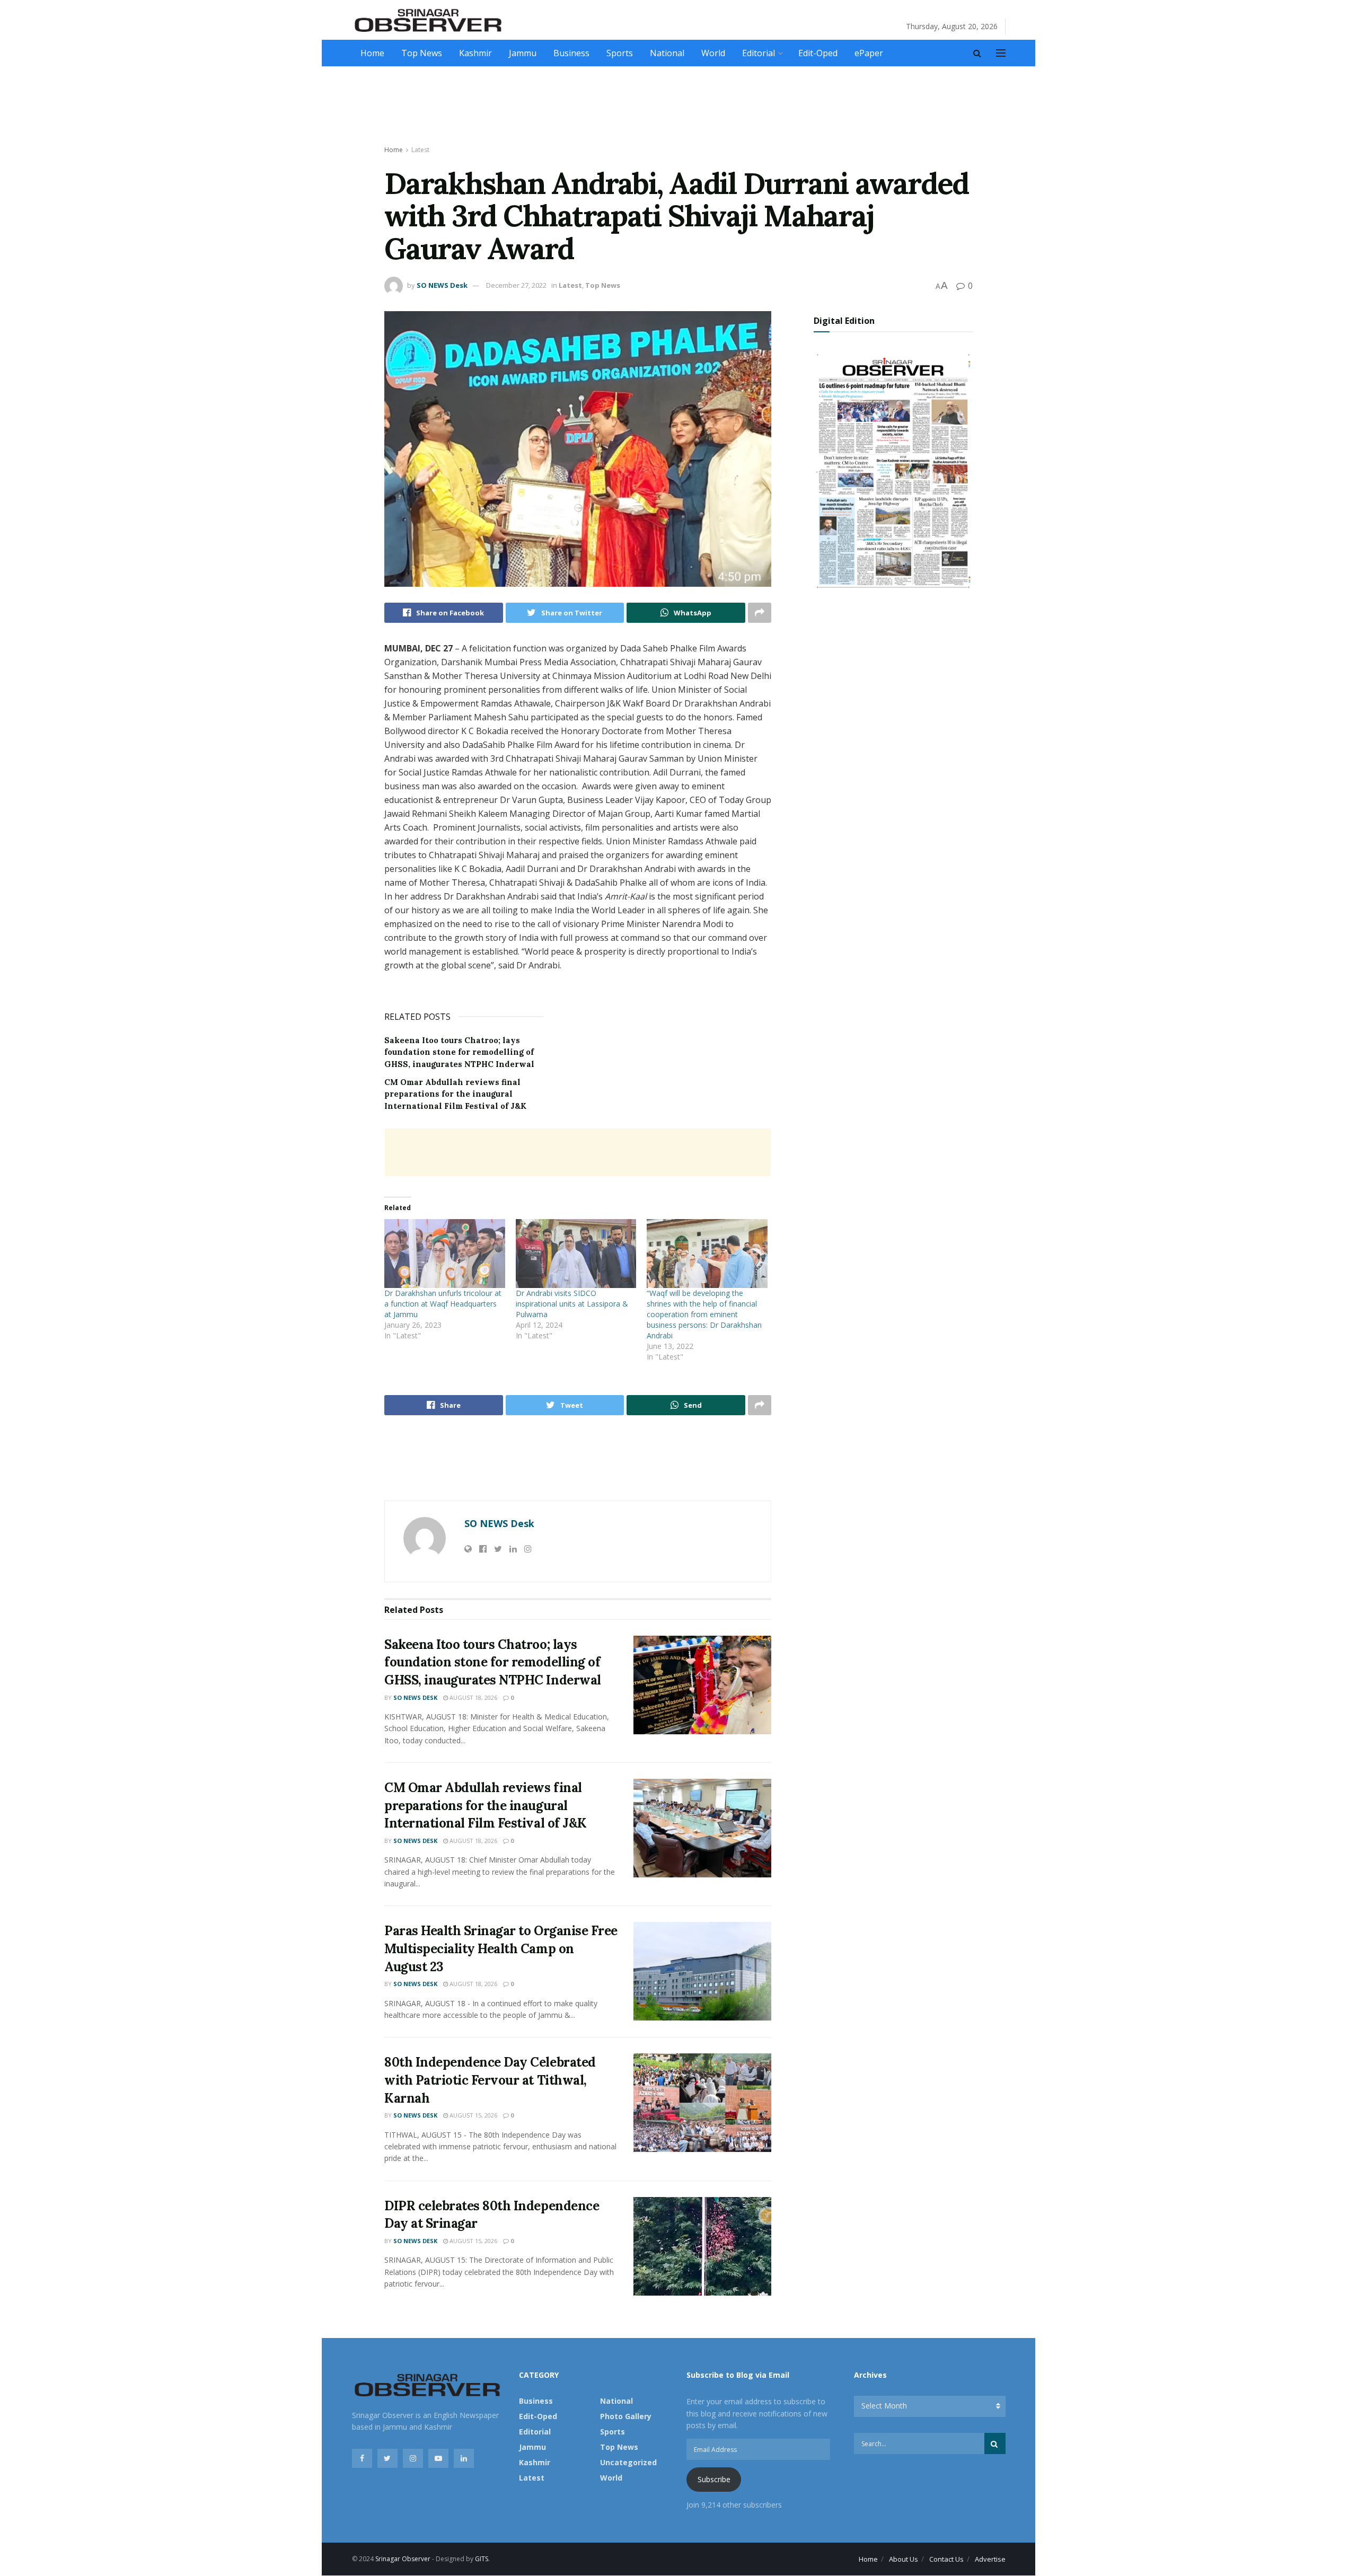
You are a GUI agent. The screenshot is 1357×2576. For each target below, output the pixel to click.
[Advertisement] (678, 107)
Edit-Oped (818, 53)
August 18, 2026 (473, 1697)
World (713, 53)
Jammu (523, 53)
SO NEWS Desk (442, 285)
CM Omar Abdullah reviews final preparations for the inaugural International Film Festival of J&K (455, 1094)
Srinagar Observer (403, 2559)
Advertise (990, 2559)
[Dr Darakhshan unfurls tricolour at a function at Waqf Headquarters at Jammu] (445, 1254)
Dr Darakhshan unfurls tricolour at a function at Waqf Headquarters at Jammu (443, 1304)
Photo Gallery (626, 2416)
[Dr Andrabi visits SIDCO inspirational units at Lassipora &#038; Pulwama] (576, 1254)
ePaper (869, 53)
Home (372, 53)
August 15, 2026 (473, 2115)
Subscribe (714, 2479)
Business (571, 53)
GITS (482, 2559)
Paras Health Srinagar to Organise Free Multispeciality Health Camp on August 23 (501, 1948)
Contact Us (946, 2559)
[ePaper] (893, 469)
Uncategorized (628, 2462)
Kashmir (475, 53)
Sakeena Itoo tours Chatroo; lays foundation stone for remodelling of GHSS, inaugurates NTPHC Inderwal (459, 1052)
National (667, 53)
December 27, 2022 (516, 285)
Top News (422, 53)
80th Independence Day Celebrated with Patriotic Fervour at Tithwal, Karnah (490, 2080)
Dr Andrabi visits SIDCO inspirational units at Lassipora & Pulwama (572, 1304)
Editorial (759, 53)
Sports (620, 53)
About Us (904, 2559)
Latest (420, 150)
